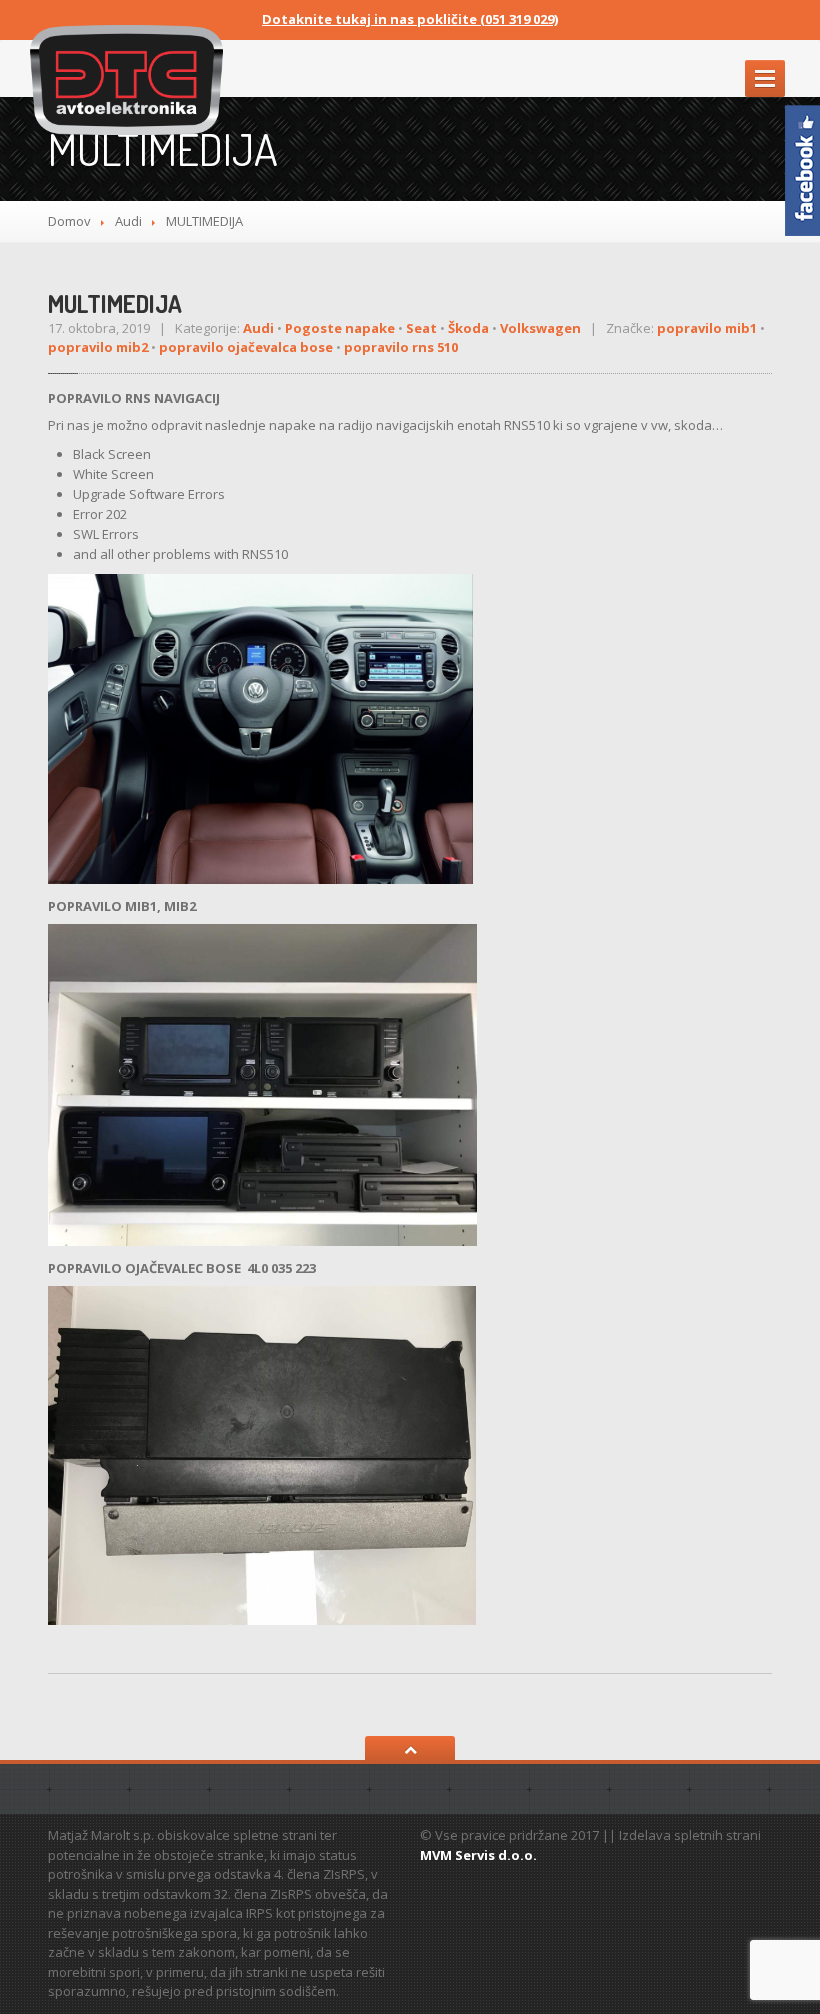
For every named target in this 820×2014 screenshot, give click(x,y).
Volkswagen (540, 328)
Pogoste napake (340, 328)
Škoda (468, 328)
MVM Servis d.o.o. (478, 1855)
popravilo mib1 (707, 328)
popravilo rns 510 (401, 347)
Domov (69, 221)
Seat (421, 328)
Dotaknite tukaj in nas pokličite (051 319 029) (410, 19)
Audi (128, 221)
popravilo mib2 (98, 347)
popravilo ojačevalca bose (246, 347)
